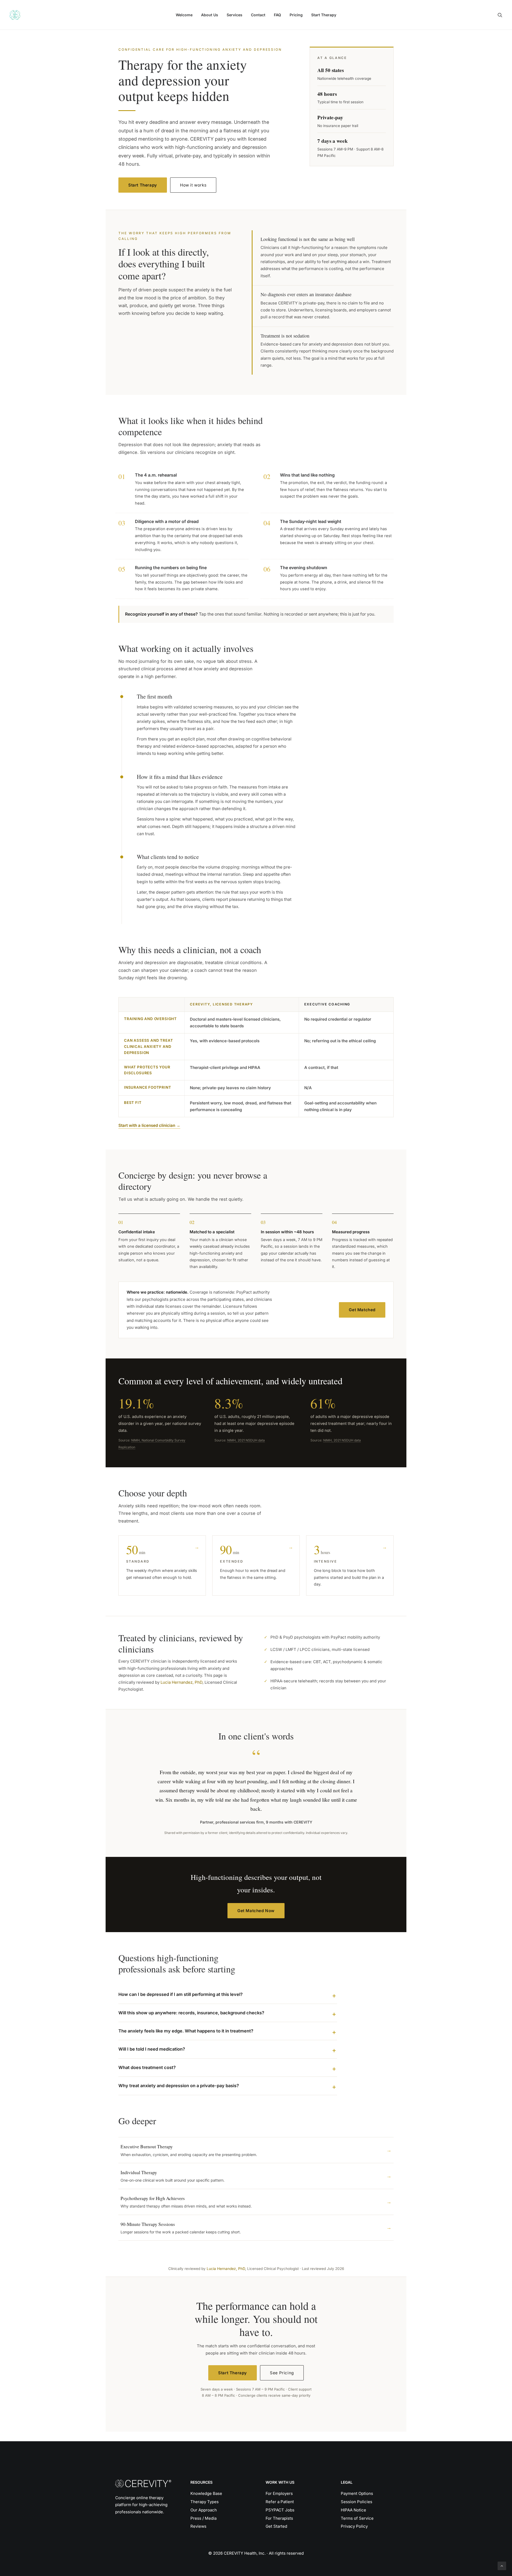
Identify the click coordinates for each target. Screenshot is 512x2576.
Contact (258, 15)
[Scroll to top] (502, 2565)
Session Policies (357, 2502)
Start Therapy (324, 15)
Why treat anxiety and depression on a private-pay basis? (179, 2086)
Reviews (198, 2526)
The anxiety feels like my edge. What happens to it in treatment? (186, 2031)
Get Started (276, 2526)
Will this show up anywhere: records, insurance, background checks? (191, 2013)
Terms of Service (357, 2518)
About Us (210, 15)
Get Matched (362, 1310)
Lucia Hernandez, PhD (181, 1682)
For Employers (279, 2493)
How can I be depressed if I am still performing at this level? (181, 1994)
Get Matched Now (256, 1911)
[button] (500, 15)
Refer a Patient (280, 2502)
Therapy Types (205, 2502)
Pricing (296, 15)
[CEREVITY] (15, 15)
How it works (193, 185)
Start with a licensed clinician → (149, 1125)
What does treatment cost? (147, 2067)
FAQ (277, 15)
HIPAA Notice (353, 2510)
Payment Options (357, 2493)
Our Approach (204, 2510)
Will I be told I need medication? (152, 2049)
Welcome (184, 15)
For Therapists (279, 2518)
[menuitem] (184, 15)
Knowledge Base (206, 2493)
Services (235, 15)
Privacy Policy (354, 2526)
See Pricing (282, 2373)
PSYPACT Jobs (280, 2510)
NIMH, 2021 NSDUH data (246, 1440)
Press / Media (203, 2518)
